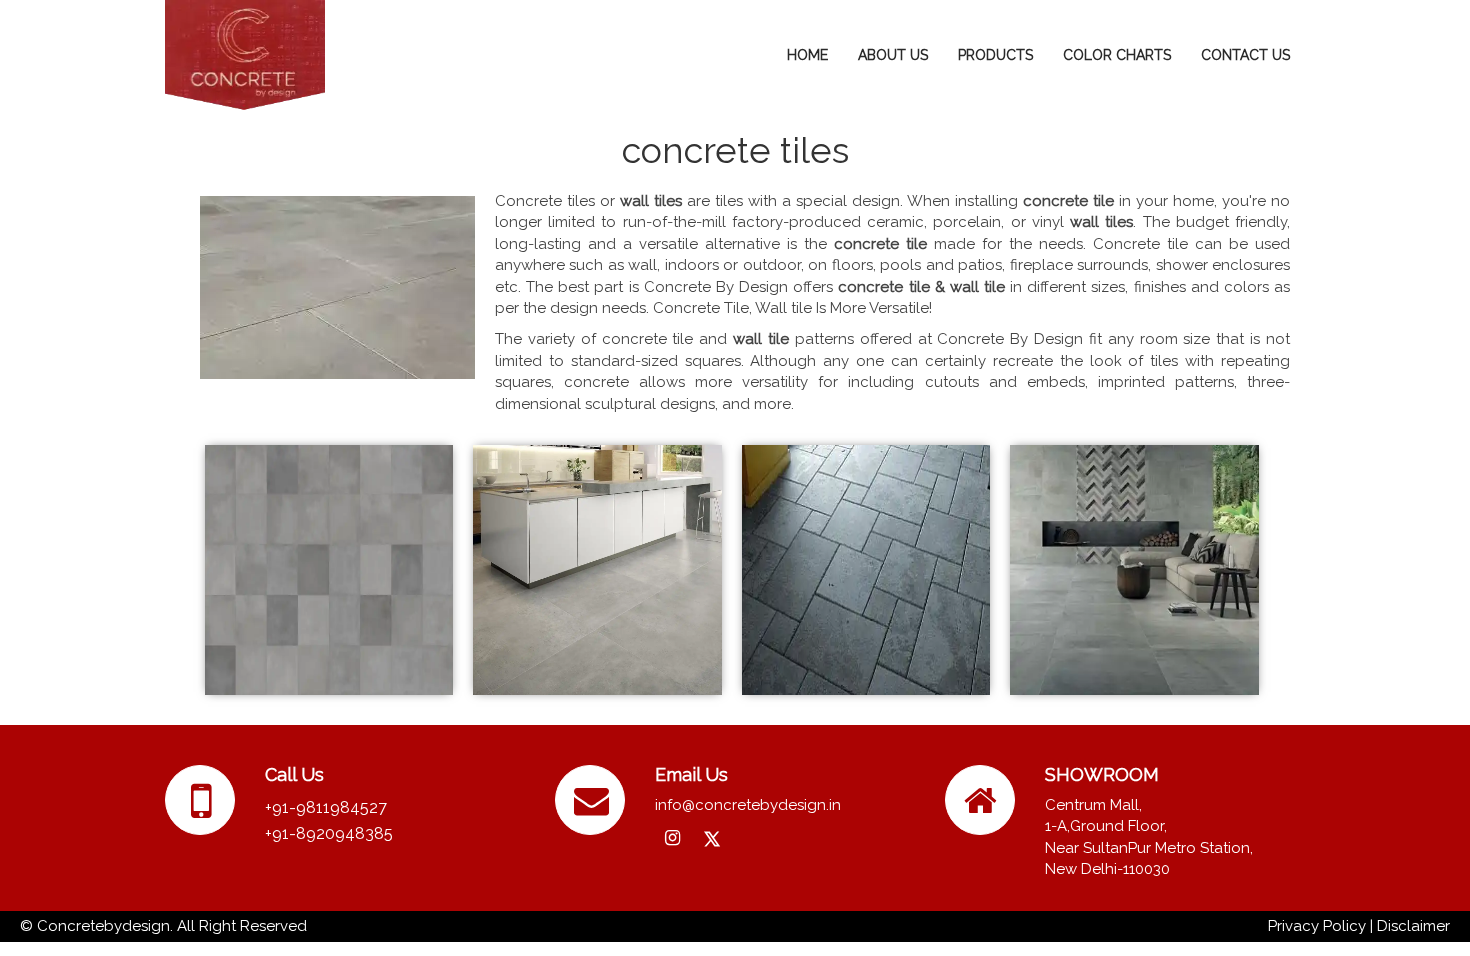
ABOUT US (893, 55)
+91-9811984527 (326, 807)
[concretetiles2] (866, 569)
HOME (807, 55)
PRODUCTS (995, 55)
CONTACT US (1245, 55)
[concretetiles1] (597, 569)
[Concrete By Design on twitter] (711, 840)
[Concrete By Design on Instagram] (672, 839)
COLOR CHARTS (1117, 55)
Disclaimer (1413, 926)
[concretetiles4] (1134, 569)
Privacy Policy (1317, 926)
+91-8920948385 (329, 833)
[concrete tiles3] (329, 569)
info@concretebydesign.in (748, 805)
